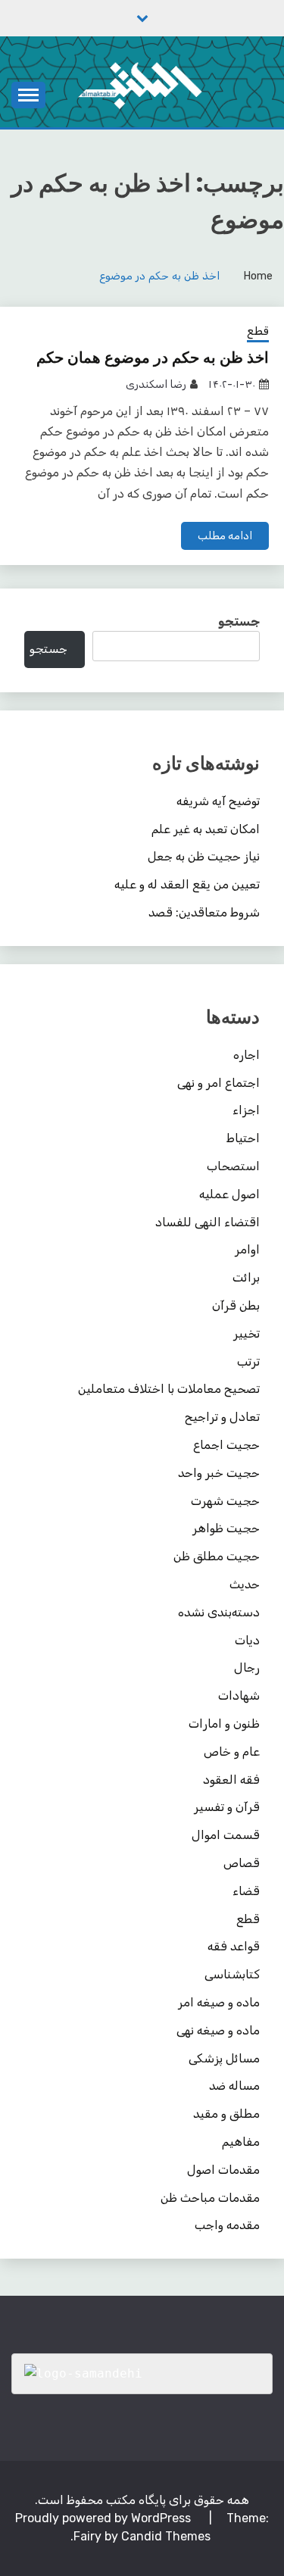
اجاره (247, 1055)
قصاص (242, 1863)
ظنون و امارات (224, 1724)
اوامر (247, 1249)
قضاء (246, 1891)
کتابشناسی (232, 1974)
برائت (246, 1277)
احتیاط (243, 1138)
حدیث (245, 1584)
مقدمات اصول (223, 2170)
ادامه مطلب (225, 536)
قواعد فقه (234, 1946)
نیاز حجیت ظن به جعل (204, 856)
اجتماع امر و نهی (218, 1083)
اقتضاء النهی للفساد (208, 1222)
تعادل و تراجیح (222, 1417)
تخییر (247, 1333)
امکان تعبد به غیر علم (206, 829)
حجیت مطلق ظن (217, 1556)
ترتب (248, 1361)
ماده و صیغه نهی (218, 2030)
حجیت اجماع (226, 1445)
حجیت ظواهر (226, 1528)
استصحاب (233, 1166)
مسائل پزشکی (224, 2058)
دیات (247, 1640)
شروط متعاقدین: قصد (204, 912)
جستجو (239, 621)
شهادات (239, 1695)
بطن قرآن (236, 1305)
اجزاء (246, 1110)
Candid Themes (166, 2536)
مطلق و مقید (226, 2114)
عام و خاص (232, 1752)
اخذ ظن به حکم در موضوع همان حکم (153, 358)
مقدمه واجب (227, 2225)
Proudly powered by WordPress (105, 2518)
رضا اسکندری (156, 384)
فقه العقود (231, 1780)
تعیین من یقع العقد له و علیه (187, 884)
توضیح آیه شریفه (218, 801)
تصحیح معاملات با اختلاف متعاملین (169, 1389)
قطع (258, 331)
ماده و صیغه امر (219, 2002)
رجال (247, 1667)
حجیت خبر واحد (219, 1473)
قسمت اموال (226, 1835)
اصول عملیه (229, 1194)
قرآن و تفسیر (227, 1807)
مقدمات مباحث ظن (210, 2198)
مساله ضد (234, 2086)
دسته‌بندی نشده (219, 1612)
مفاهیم (241, 2142)
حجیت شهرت (225, 1501)
